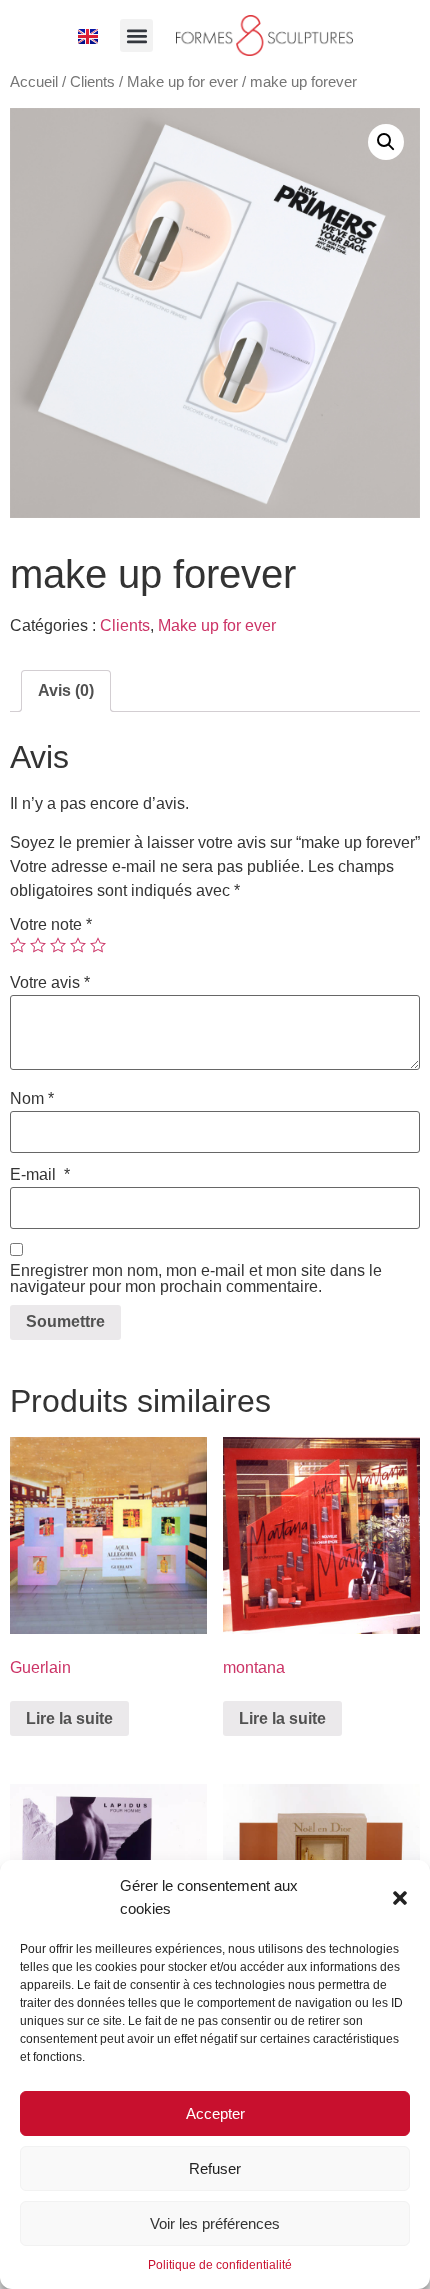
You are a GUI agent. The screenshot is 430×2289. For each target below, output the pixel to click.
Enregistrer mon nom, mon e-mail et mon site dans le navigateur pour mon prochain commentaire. (196, 1279)
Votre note (51, 925)
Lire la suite (69, 1718)
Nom (32, 1099)
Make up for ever (182, 82)
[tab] (66, 691)
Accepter (215, 2113)
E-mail (40, 1175)
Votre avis (50, 983)
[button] (400, 1898)
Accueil (34, 82)
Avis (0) (66, 690)
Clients (92, 82)
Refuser (215, 2168)
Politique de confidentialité (220, 2265)
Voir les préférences (215, 2223)
